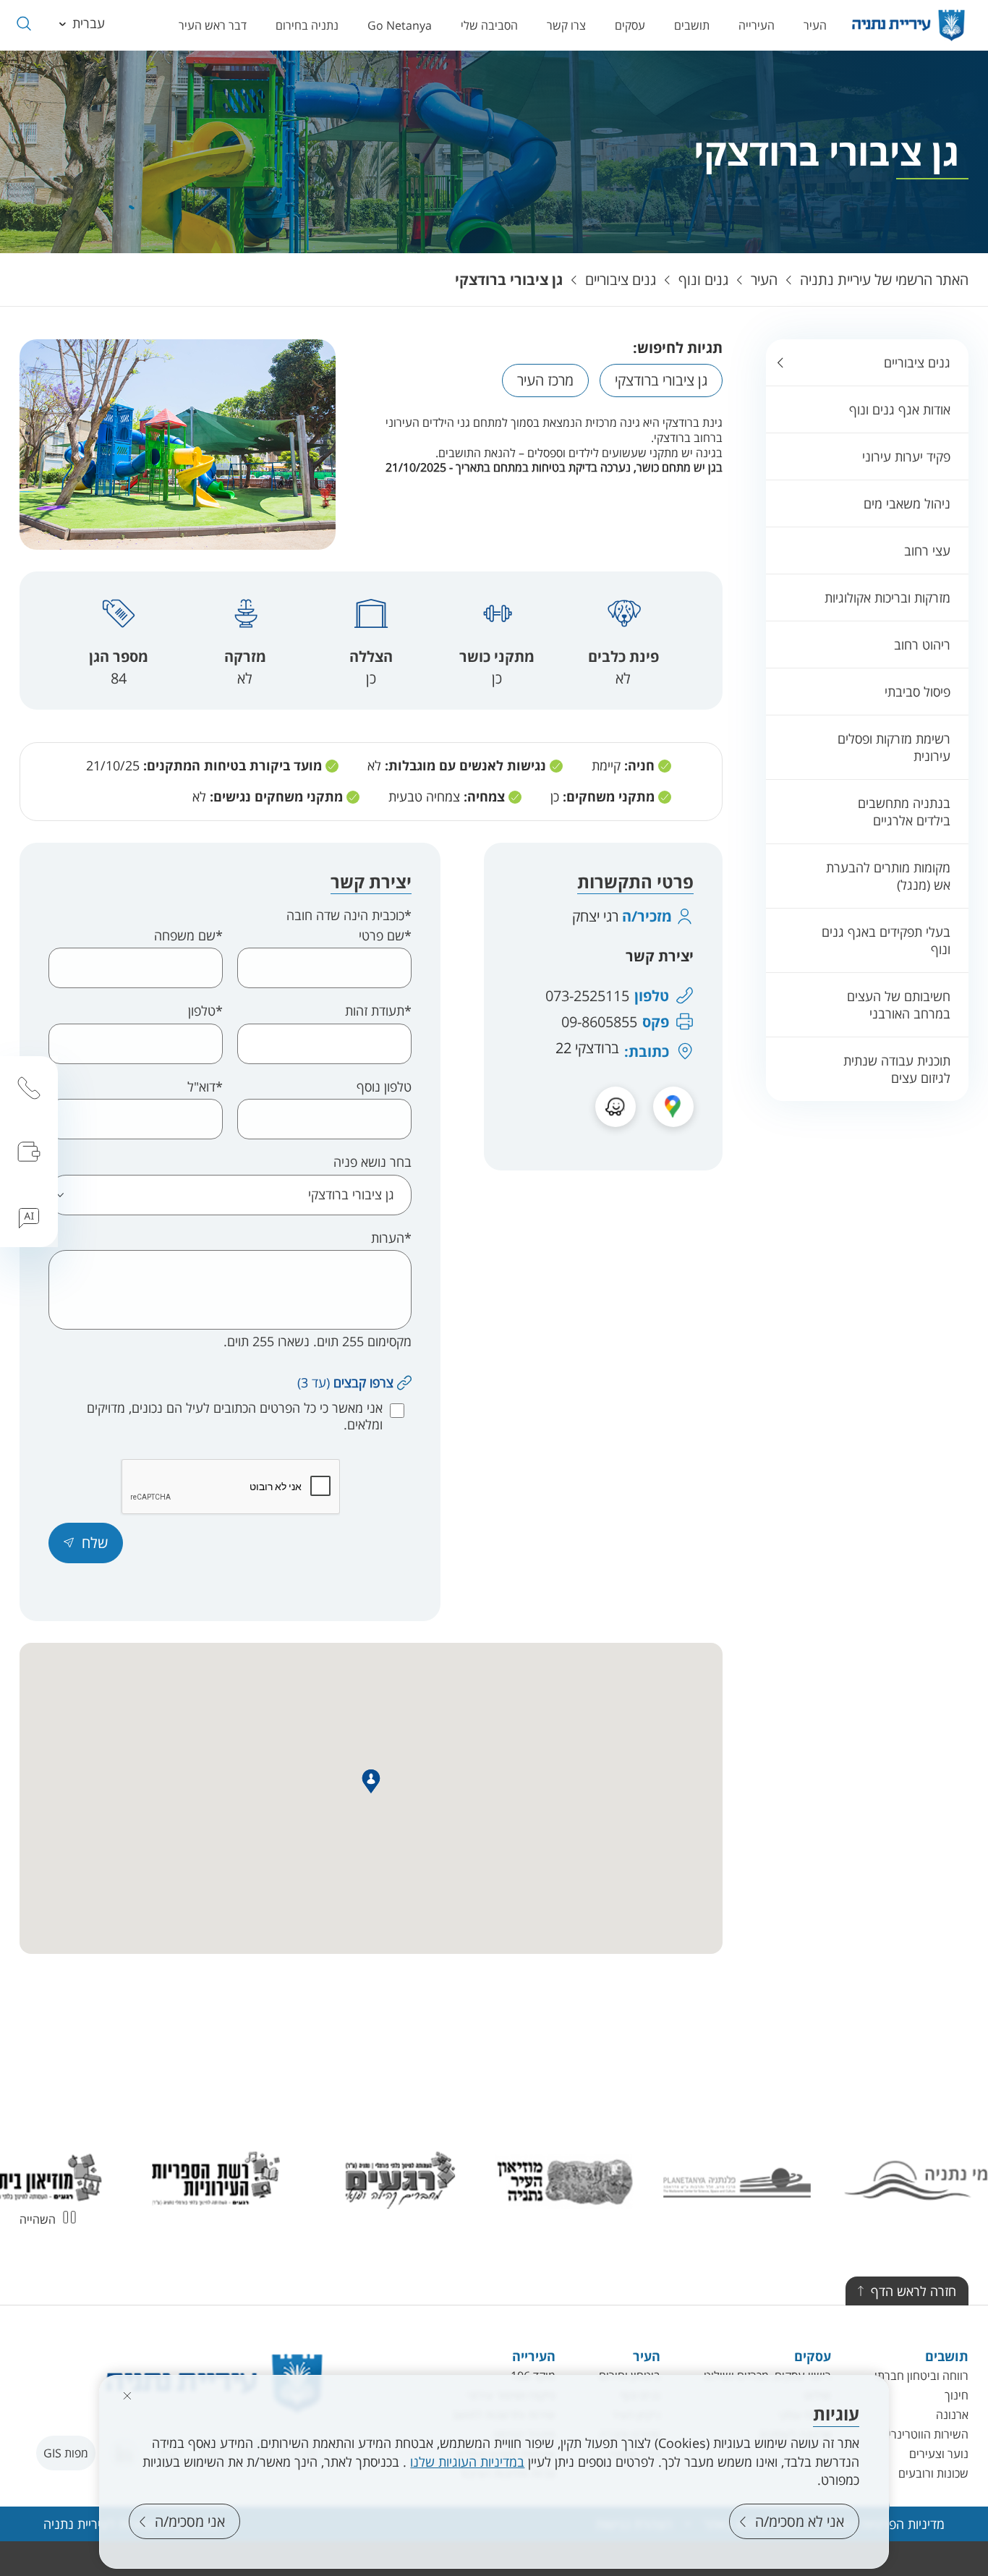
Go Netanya (400, 25)
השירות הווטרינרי (928, 2434)
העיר (815, 25)
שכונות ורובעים (933, 2473)
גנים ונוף (703, 280)
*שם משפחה (188, 936)
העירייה (757, 25)
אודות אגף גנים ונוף (900, 409)
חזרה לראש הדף (914, 2291)
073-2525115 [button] (587, 996)
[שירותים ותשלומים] (29, 1152)
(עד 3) (345, 1382)
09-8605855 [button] (599, 1022)
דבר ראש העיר (213, 25)
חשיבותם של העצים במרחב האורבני (899, 1005)
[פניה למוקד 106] (29, 1088)
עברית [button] (89, 23)
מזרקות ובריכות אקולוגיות (887, 598)
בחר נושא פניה (372, 1162)
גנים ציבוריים (621, 280)
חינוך (957, 2395)
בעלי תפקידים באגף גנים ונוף (886, 940)
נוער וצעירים (939, 2454)
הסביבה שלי (489, 25)
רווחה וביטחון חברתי (921, 2376)
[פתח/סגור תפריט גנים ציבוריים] (780, 362)
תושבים (692, 25)
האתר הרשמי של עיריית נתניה (884, 280)
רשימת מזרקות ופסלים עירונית (894, 747)
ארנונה (952, 2415)
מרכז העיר (545, 380)
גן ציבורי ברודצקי (509, 280)
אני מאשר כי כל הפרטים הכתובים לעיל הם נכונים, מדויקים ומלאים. (235, 1416)
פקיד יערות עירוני (906, 456)
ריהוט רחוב (922, 645)
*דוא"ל (205, 1087)
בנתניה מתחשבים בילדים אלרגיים (904, 812)
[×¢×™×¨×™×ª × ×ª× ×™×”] (908, 25)
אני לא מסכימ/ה (800, 2521)
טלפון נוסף (384, 1087)
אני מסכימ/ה (190, 2521)
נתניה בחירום (307, 25)
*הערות (391, 1238)
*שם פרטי (385, 936)
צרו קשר (566, 25)
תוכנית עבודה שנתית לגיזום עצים (897, 1069)
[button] (24, 24)
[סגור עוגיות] (127, 2396)
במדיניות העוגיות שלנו (467, 2462)
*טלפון (205, 1011)
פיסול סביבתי (917, 692)
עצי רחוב (927, 551)
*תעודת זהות (378, 1011)
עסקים (630, 25)
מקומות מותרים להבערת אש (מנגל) (888, 876)
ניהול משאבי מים (907, 503)
